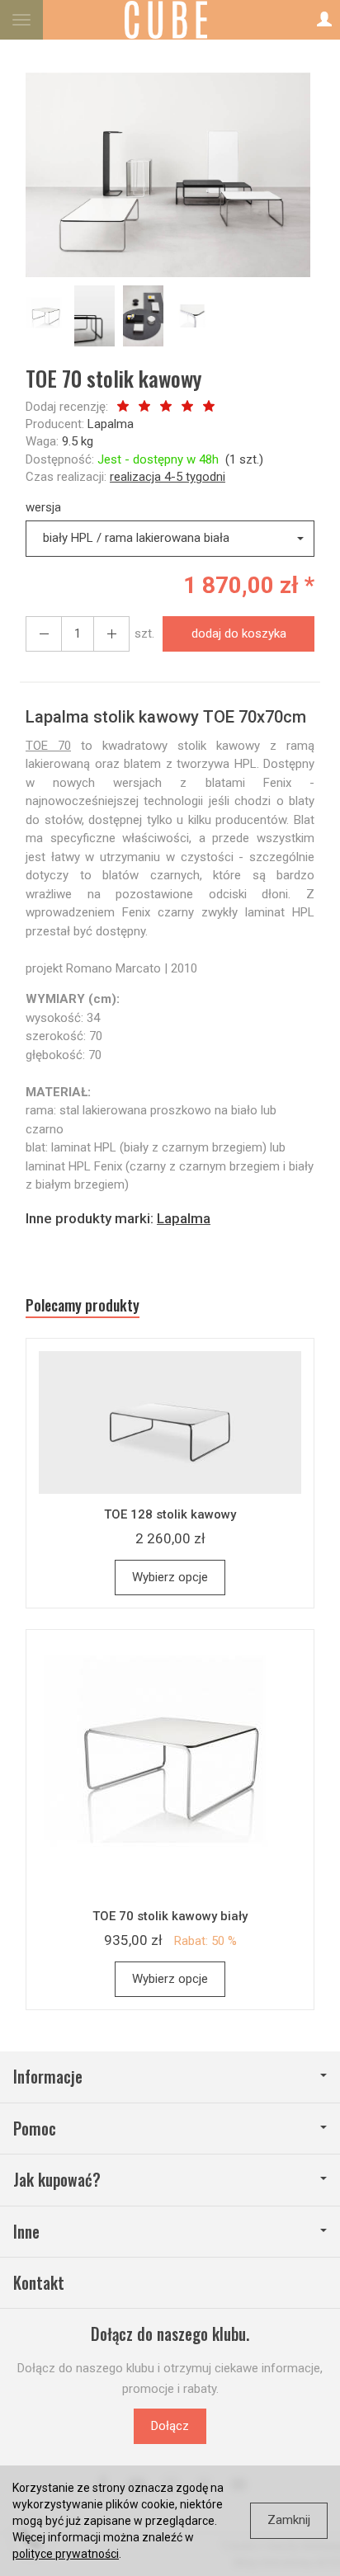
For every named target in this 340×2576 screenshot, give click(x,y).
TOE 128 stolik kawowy (170, 1514)
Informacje (48, 2077)
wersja (43, 507)
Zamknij (289, 2520)
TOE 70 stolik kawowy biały (170, 1916)
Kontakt (39, 2283)
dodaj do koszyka (239, 633)
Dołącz (170, 2426)
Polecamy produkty (83, 1305)
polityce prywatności (66, 2554)
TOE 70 (48, 746)
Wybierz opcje (170, 1577)
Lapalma (111, 424)
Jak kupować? (57, 2180)
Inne (26, 2232)
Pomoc (35, 2129)
